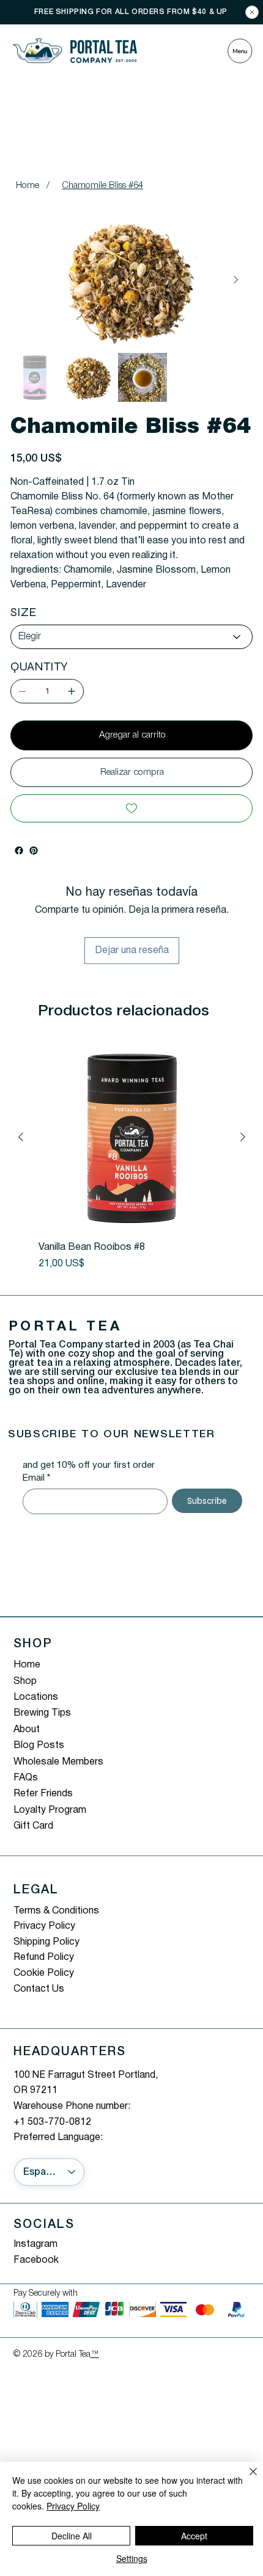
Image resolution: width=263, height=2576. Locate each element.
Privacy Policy (44, 1926)
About (27, 1730)
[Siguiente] (243, 1137)
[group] (132, 1158)
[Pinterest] (34, 851)
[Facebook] (19, 851)
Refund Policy (44, 1957)
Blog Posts (39, 1746)
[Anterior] (21, 1137)
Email (36, 1478)
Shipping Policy (46, 1942)
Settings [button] (132, 2558)
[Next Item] (235, 280)
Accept (194, 2536)
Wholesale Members (58, 1762)
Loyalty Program (50, 1810)
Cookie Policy (44, 1973)
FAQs (26, 1778)
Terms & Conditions (56, 1911)
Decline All (72, 2536)
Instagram (35, 2244)
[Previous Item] (28, 280)
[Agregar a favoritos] (131, 808)
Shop (25, 1682)
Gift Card (33, 1826)
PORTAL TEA (65, 1327)
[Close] (252, 12)
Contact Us (39, 1989)
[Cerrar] (246, 2479)
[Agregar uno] (72, 691)
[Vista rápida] (132, 1138)
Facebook (36, 2260)
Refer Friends (43, 1794)
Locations (36, 1697)
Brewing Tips (42, 1713)
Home (27, 1665)
